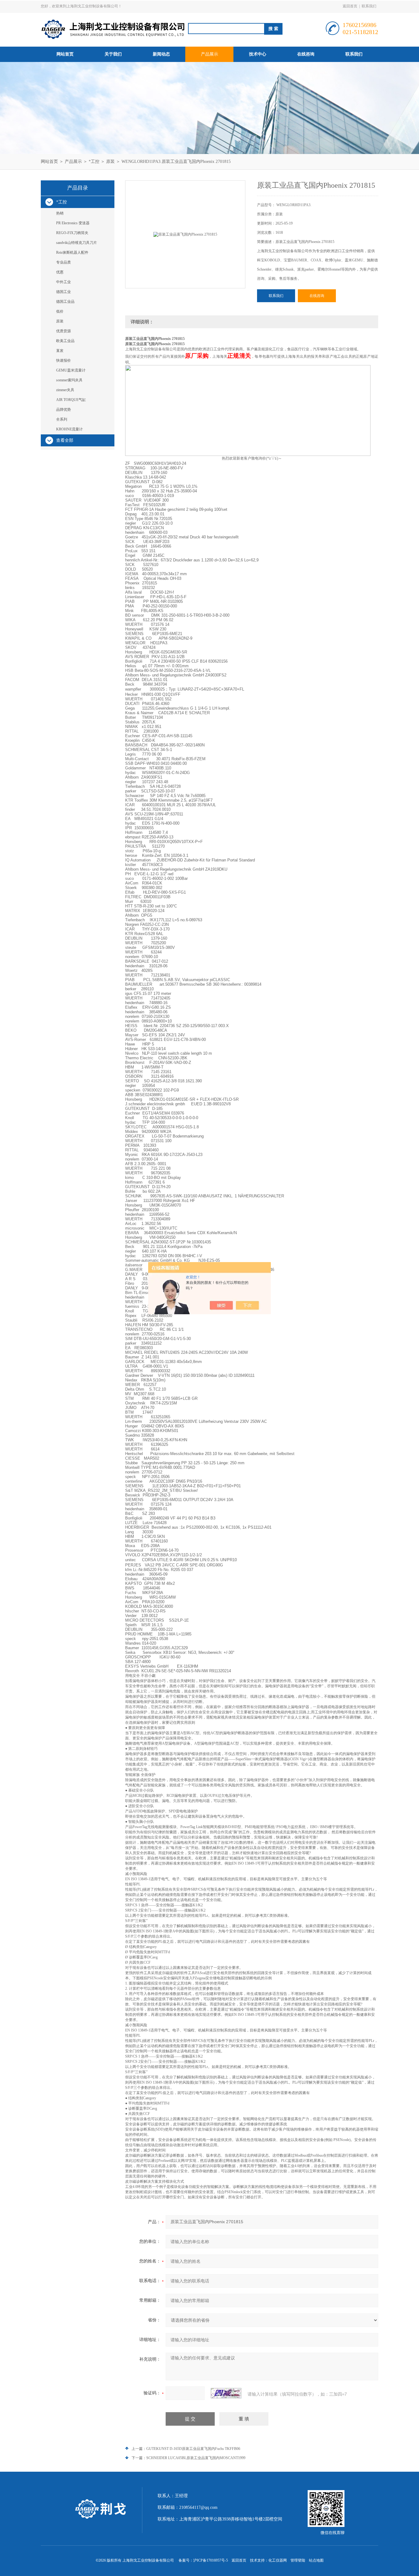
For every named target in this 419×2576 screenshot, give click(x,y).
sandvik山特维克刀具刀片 (77, 243)
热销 (60, 213)
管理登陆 (298, 2560)
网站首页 (65, 54)
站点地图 (316, 2560)
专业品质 (63, 262)
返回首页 (350, 6)
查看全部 (65, 440)
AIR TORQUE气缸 (71, 400)
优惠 (60, 272)
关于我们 (113, 54)
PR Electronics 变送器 (73, 223)
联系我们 (369, 6)
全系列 (62, 419)
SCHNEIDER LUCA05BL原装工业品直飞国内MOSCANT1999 (196, 2458)
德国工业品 (65, 302)
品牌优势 (63, 410)
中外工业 (63, 282)
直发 (60, 351)
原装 (110, 162)
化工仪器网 (278, 2560)
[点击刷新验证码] (226, 2393)
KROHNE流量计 (69, 429)
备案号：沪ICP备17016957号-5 (203, 2560)
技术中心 (258, 54)
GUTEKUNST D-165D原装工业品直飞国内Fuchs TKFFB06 (193, 2449)
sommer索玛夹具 (69, 380)
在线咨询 (306, 54)
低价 (60, 311)
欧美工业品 (65, 341)
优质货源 (63, 331)
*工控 (94, 162)
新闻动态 (161, 54)
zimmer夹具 (65, 390)
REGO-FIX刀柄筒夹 (72, 233)
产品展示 (209, 54)
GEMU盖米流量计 (71, 370)
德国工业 (63, 292)
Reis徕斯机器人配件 (72, 252)
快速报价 (63, 360)
